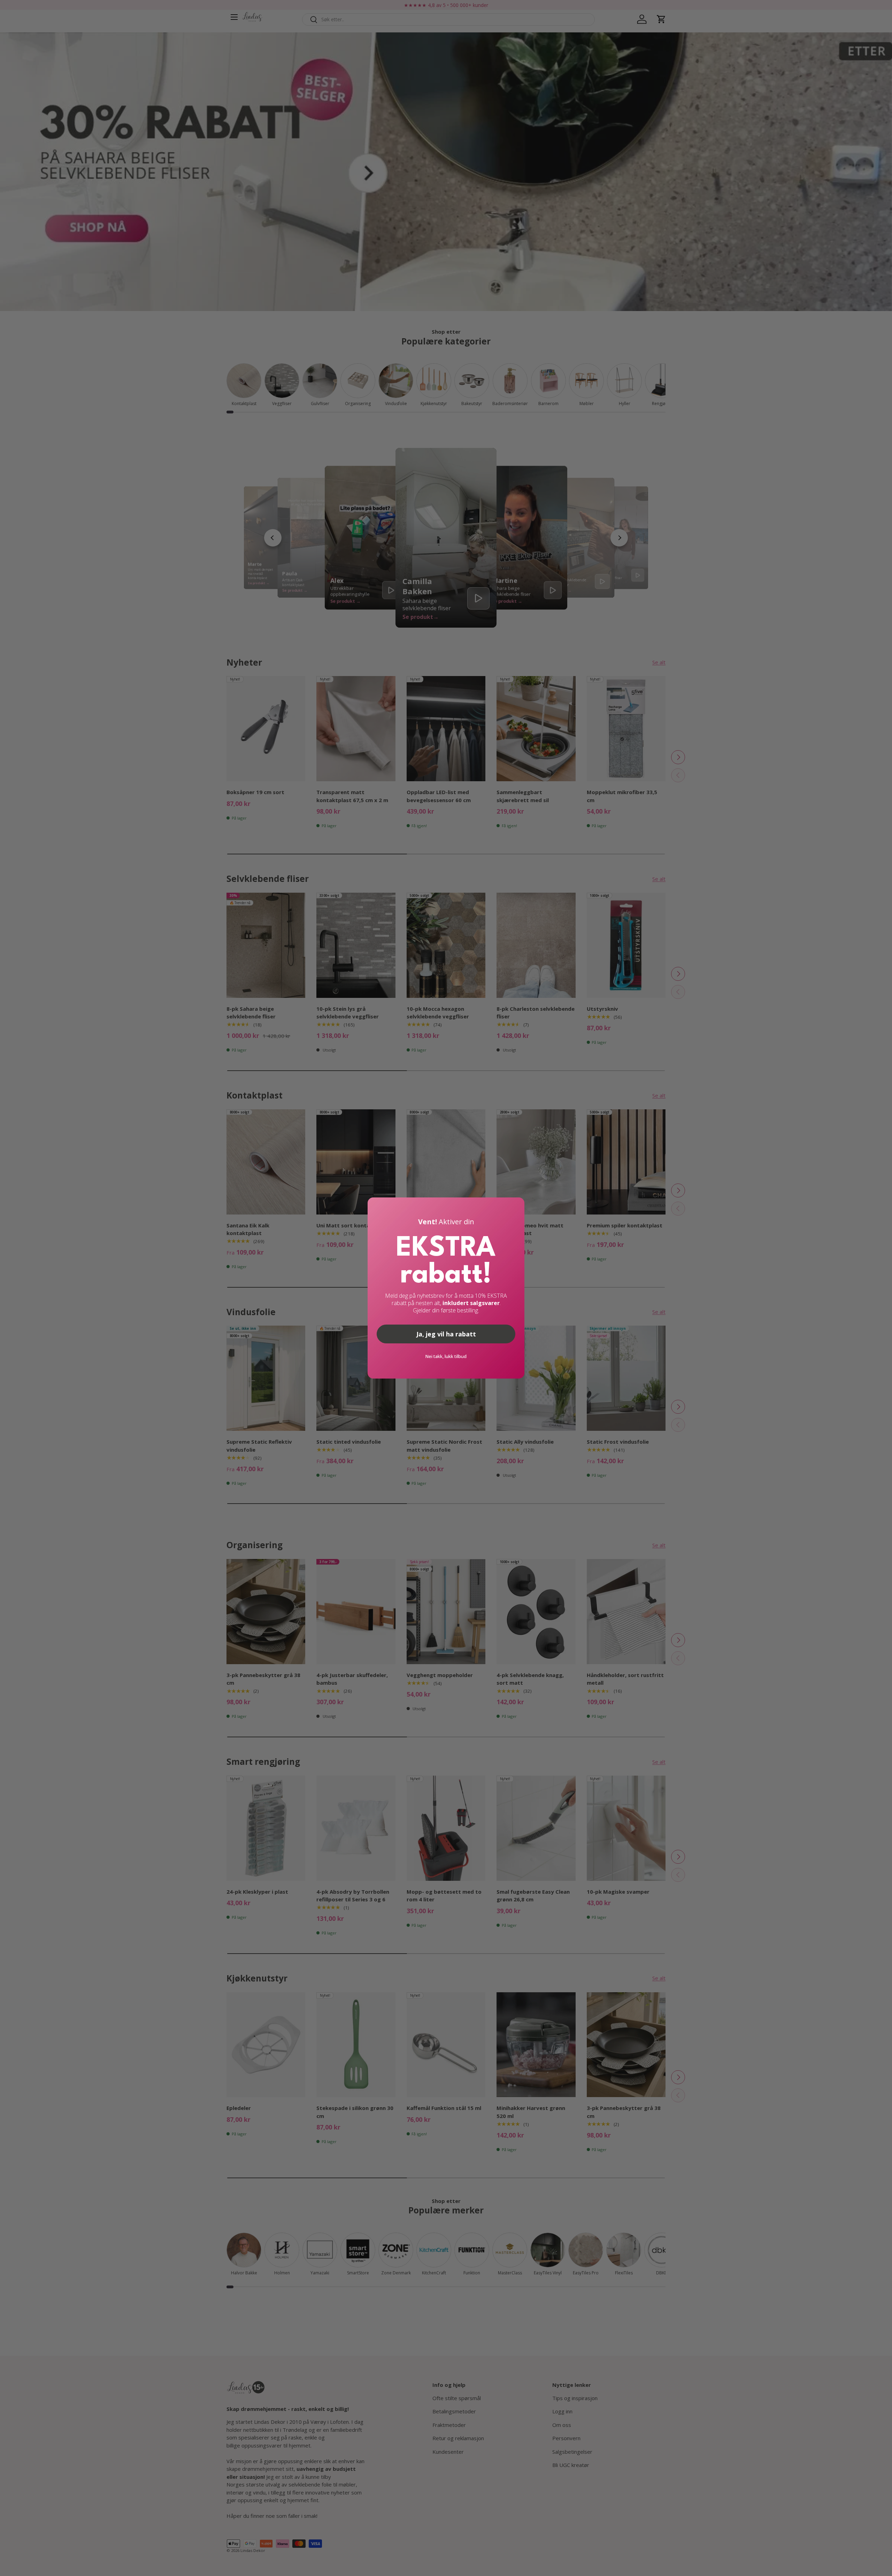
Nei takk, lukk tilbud (446, 1356)
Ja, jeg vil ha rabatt (446, 1334)
